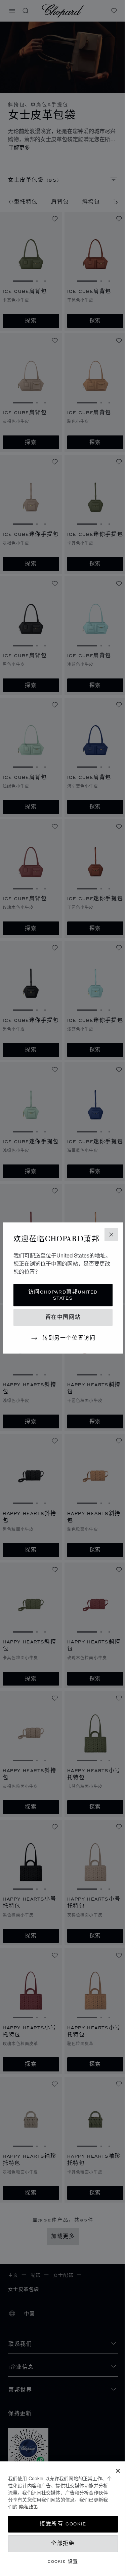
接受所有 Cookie (61, 2524)
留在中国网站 (60, 1322)
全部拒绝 (60, 2543)
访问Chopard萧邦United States (60, 1300)
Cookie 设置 (61, 2561)
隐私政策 (48, 2507)
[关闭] (113, 2471)
